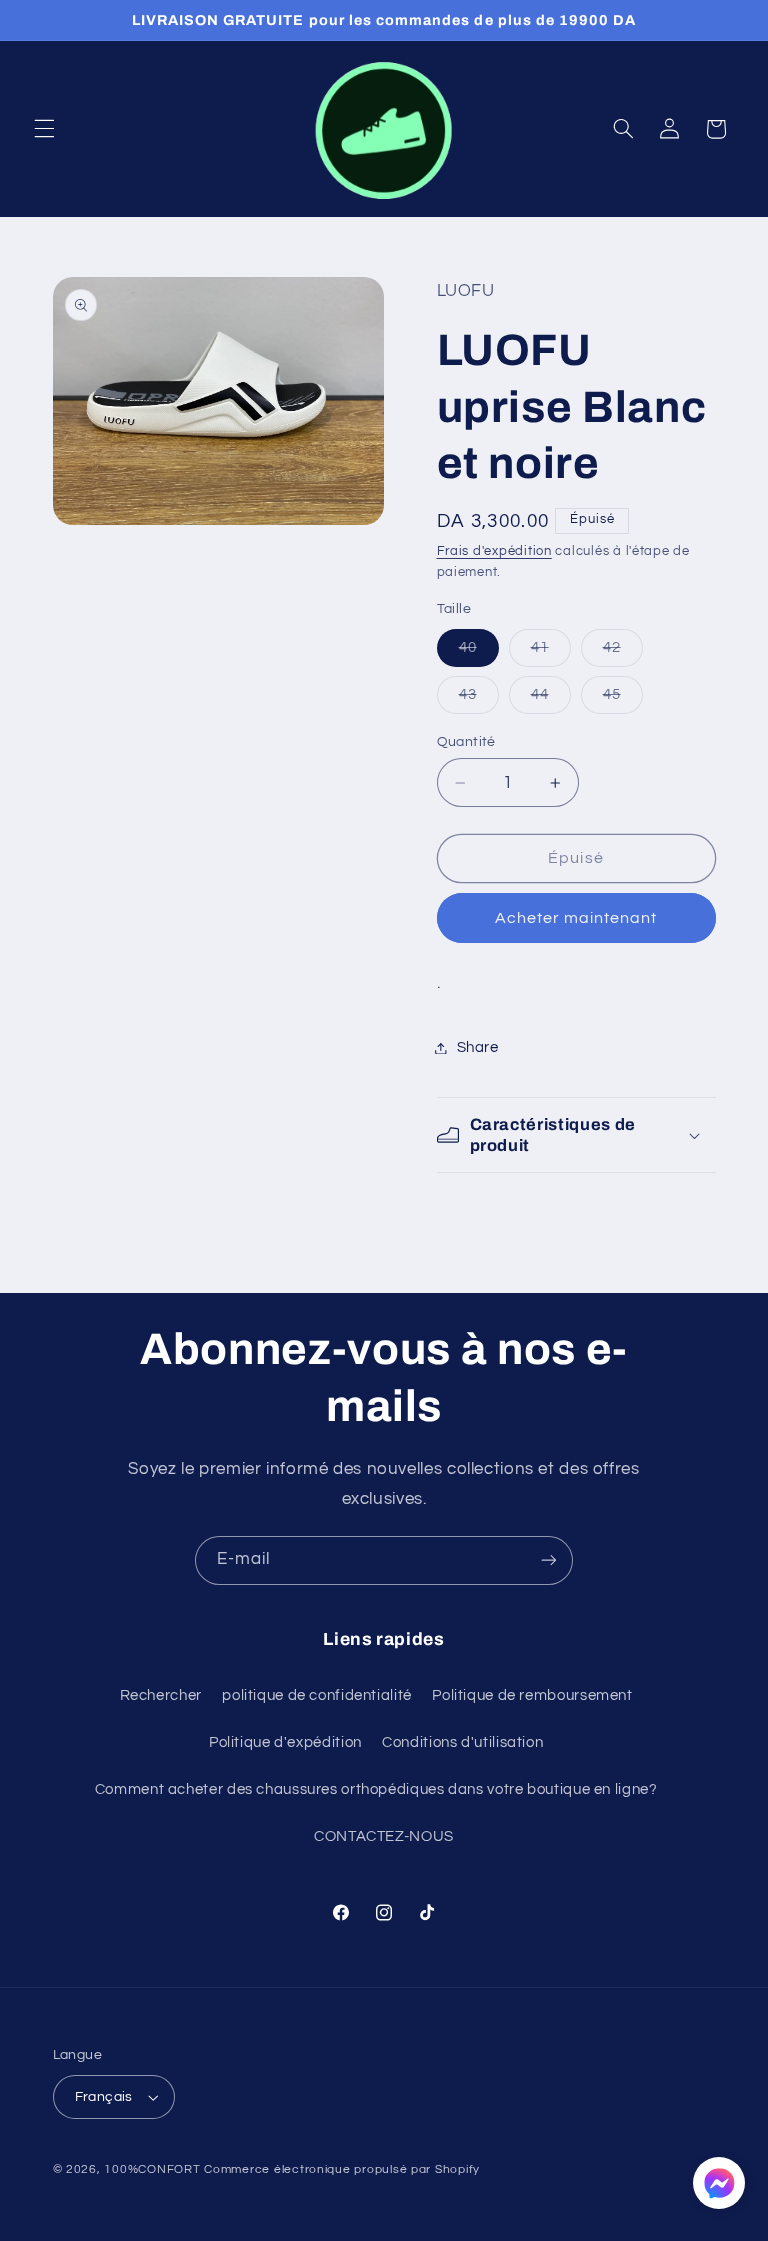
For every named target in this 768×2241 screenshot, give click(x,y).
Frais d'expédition (494, 551)
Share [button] (478, 1047)
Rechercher (161, 1695)
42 (623, 653)
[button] (44, 129)
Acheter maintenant (576, 918)
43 (479, 700)
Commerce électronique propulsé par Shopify (342, 2169)
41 (551, 653)
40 (479, 653)
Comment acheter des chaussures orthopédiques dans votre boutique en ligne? (376, 1789)
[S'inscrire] (549, 1560)
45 (623, 700)
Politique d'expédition (285, 1742)
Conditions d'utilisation (462, 1742)
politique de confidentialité (317, 1695)
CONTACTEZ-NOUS (384, 1836)
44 (551, 700)
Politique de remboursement (532, 1695)
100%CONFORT (152, 2169)
